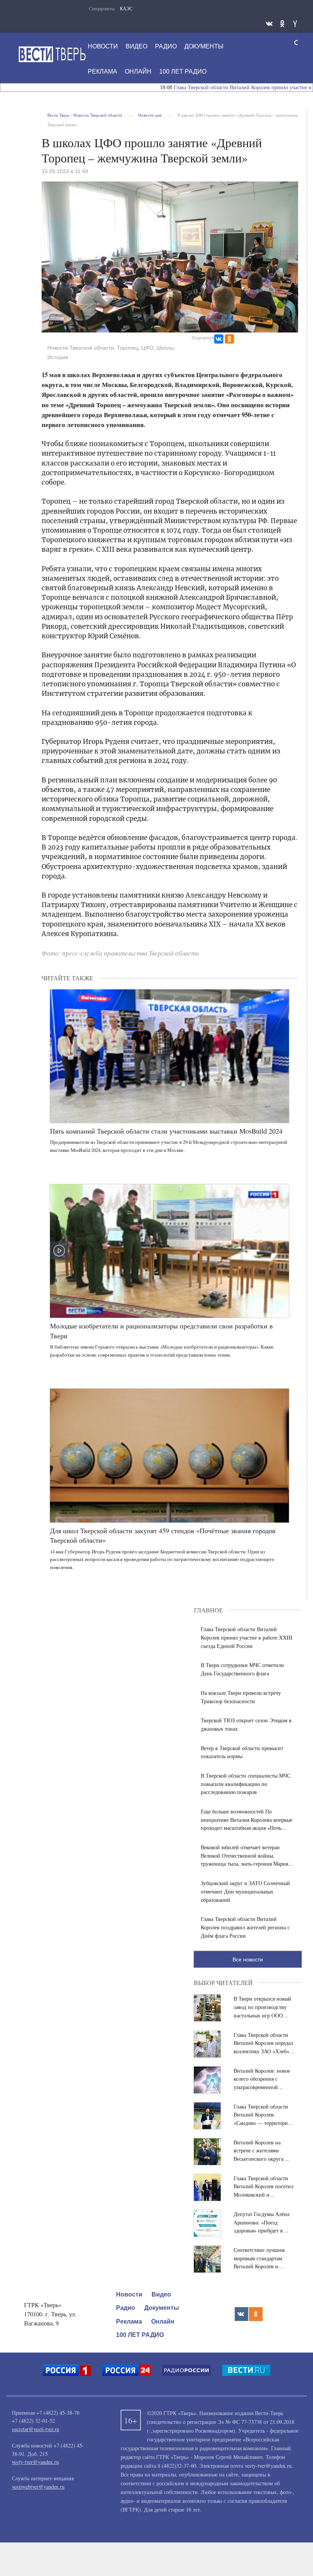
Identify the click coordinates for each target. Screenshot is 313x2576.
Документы (204, 46)
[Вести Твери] (52, 54)
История (58, 357)
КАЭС (126, 8)
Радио (166, 46)
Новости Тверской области (81, 348)
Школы (165, 348)
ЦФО (147, 348)
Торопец (127, 348)
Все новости (248, 1959)
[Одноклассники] (229, 339)
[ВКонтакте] (219, 339)
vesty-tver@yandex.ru (35, 2462)
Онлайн (138, 71)
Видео (136, 46)
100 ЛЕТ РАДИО (183, 71)
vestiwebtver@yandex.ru (38, 2487)
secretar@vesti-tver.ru (35, 2429)
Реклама (102, 71)
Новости (103, 46)
